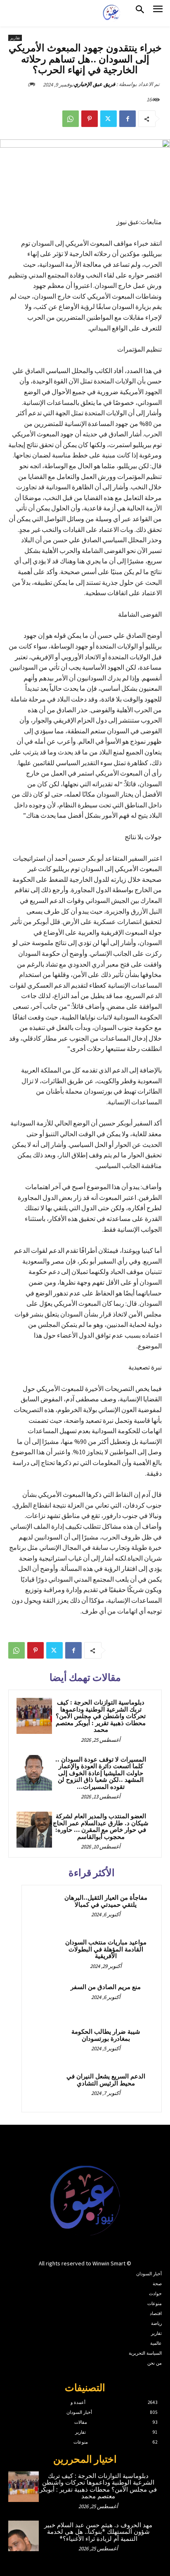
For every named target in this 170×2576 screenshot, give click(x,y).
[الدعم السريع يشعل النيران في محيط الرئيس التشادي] (46, 2088)
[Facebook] (127, 119)
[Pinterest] (90, 119)
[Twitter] (109, 119)
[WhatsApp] (71, 119)
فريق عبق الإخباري (94, 84)
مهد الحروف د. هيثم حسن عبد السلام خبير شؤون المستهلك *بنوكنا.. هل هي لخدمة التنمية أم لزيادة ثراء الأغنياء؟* (98, 2532)
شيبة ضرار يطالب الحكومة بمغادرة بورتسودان (106, 2035)
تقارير (15, 38)
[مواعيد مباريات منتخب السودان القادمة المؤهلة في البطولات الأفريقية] (46, 1954)
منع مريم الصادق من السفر (106, 1987)
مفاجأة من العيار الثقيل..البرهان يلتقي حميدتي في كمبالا (106, 1901)
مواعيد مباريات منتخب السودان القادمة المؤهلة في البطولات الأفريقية (106, 1949)
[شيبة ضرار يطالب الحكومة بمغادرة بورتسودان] (46, 2043)
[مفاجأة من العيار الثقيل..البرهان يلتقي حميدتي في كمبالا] (46, 1909)
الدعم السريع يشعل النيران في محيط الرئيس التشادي (106, 2080)
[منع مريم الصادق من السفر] (46, 1999)
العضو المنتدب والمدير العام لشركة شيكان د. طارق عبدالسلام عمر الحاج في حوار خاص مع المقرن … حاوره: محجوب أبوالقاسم (101, 1827)
